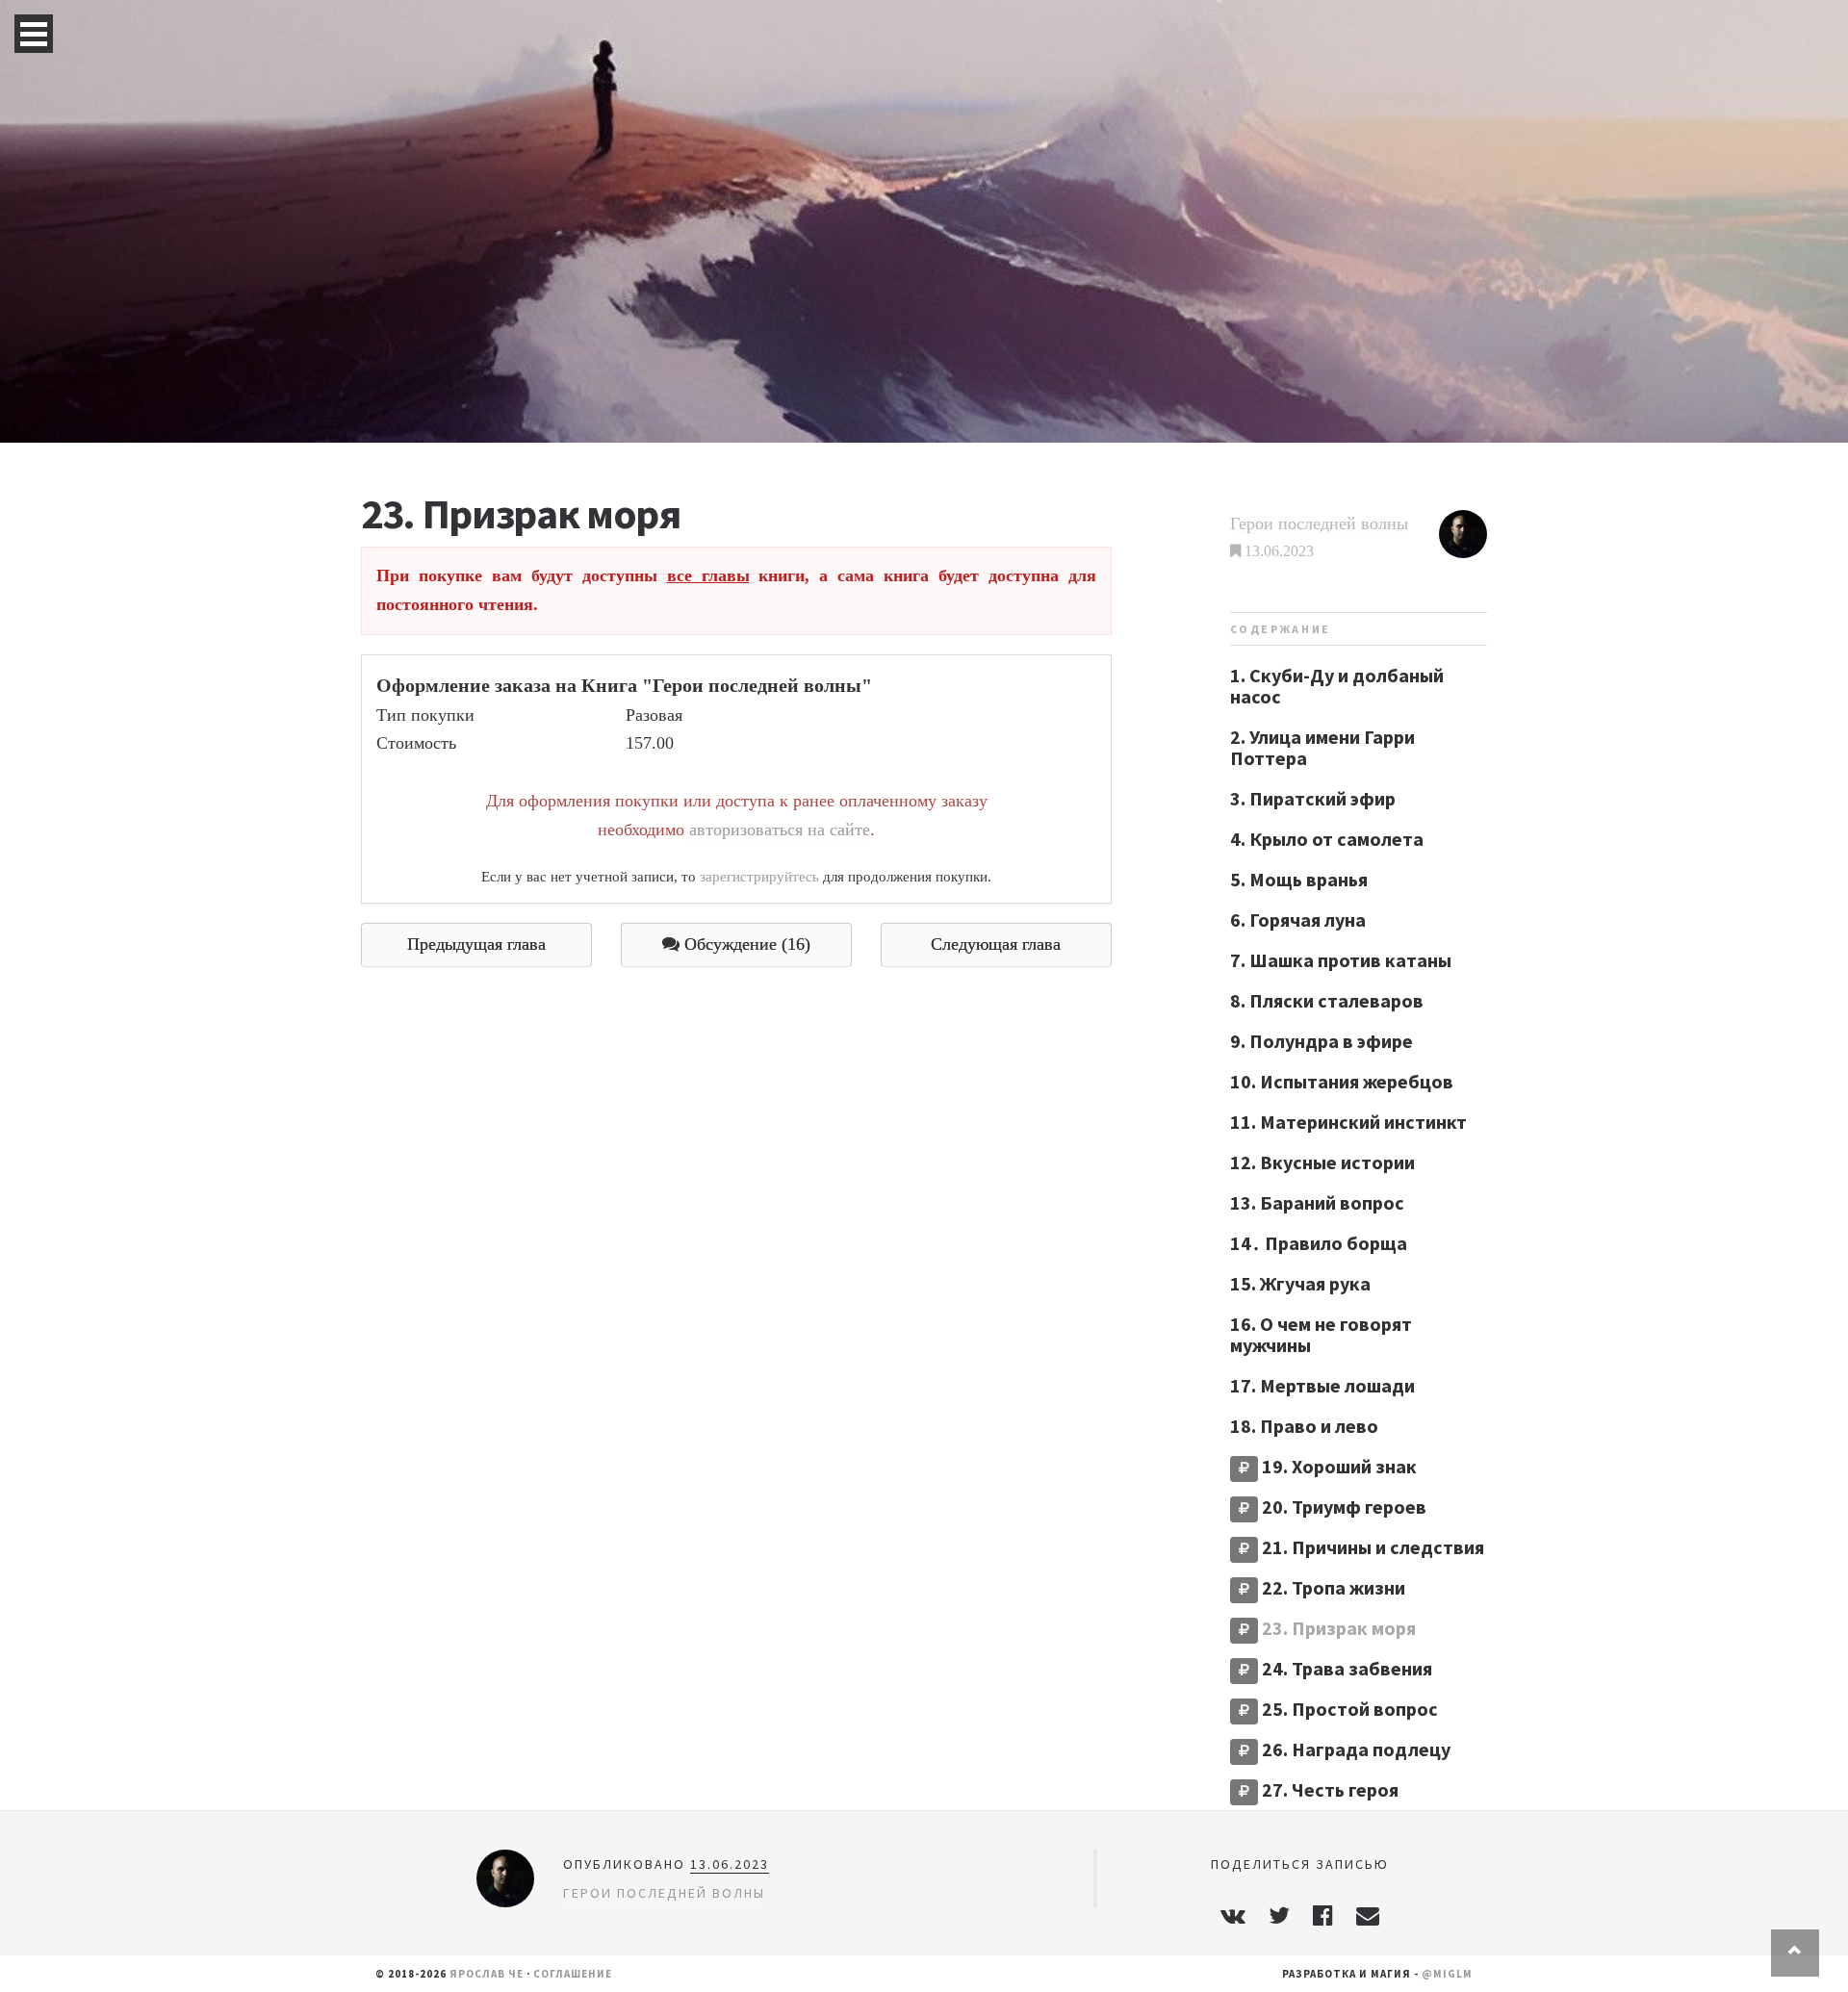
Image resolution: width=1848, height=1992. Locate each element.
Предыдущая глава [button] (476, 944)
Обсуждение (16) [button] (745, 944)
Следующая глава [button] (996, 944)
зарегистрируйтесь (759, 876)
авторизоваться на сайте (780, 830)
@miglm (1447, 1974)
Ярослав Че (487, 1974)
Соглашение (573, 1974)
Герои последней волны (1319, 524)
